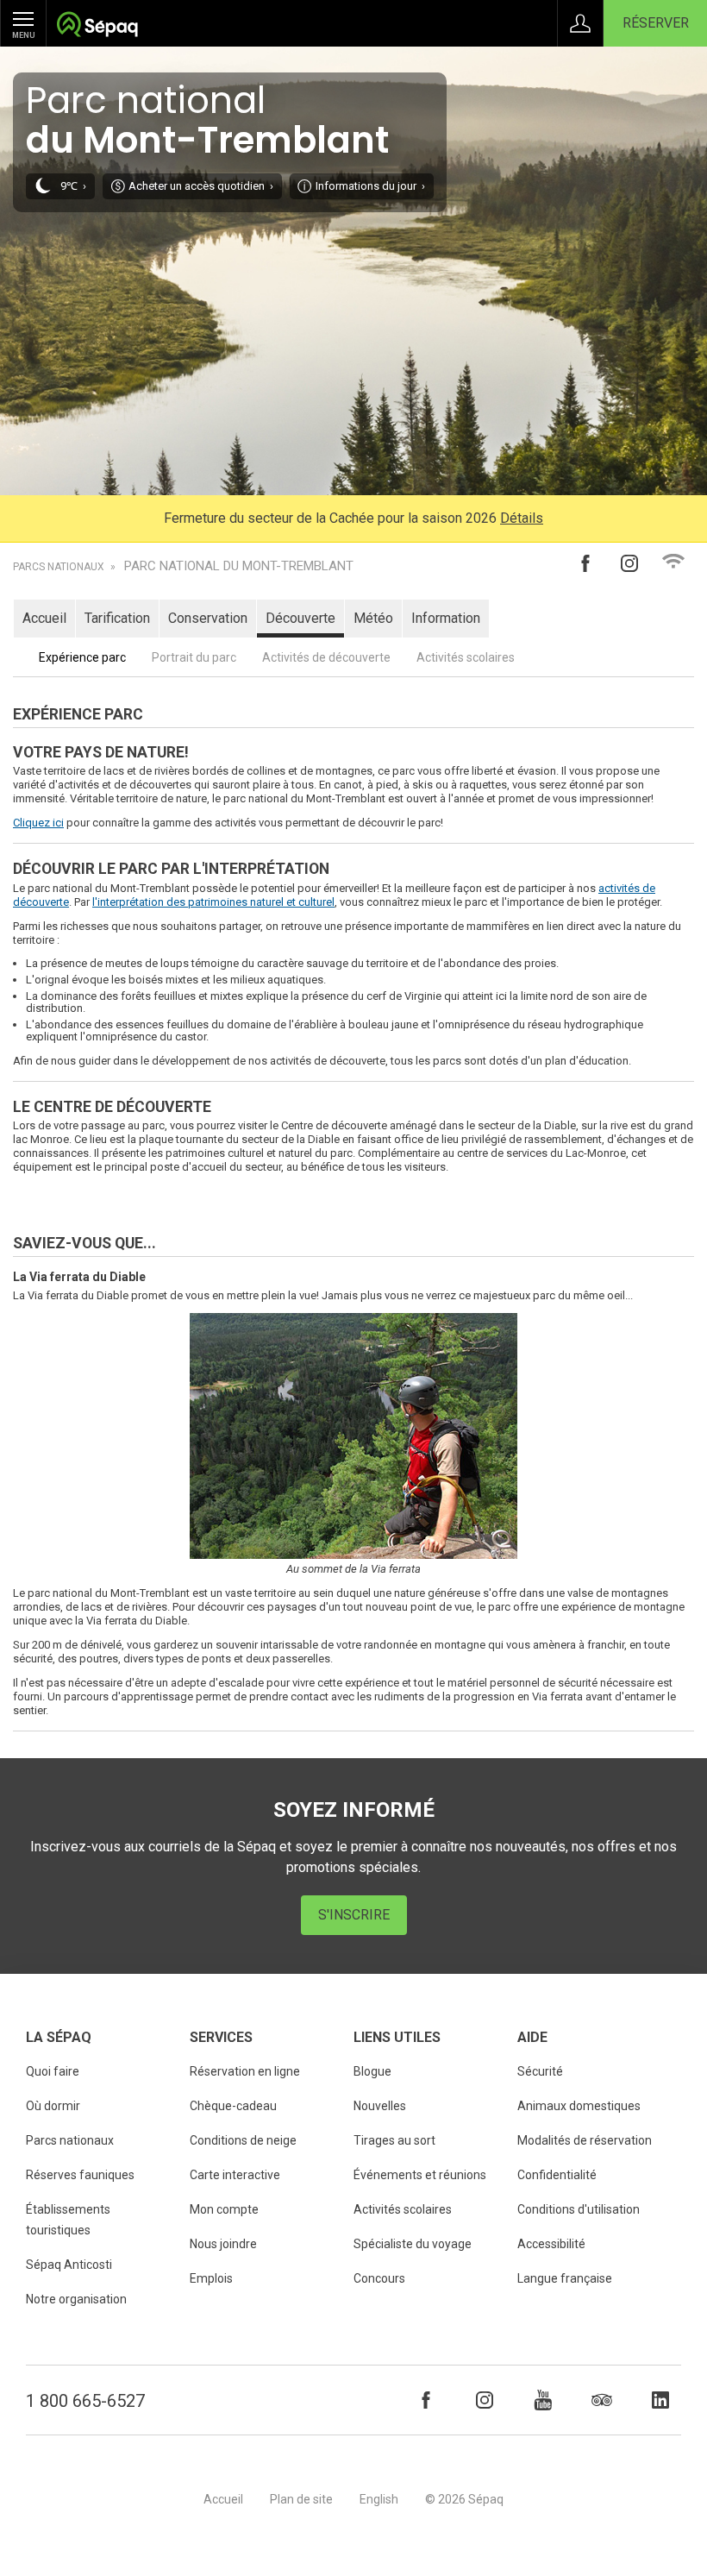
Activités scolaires (466, 657)
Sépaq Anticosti (69, 2265)
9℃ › (73, 186)
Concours (379, 2278)
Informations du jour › (370, 186)
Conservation (208, 618)
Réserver (656, 23)
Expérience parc (82, 657)
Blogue (372, 2071)
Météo (373, 618)
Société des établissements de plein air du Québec (97, 26)
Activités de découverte (326, 657)
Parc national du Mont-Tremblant (239, 566)
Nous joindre (223, 2244)
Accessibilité (551, 2244)
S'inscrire (354, 1915)
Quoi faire (53, 2071)
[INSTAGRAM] (485, 2400)
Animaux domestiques (579, 2106)
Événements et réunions (420, 2175)
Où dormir (53, 2106)
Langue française (565, 2278)
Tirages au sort (394, 2140)
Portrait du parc (194, 657)
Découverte (300, 618)
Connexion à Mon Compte (580, 23)
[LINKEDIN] (660, 2400)
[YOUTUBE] (543, 2400)
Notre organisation (76, 2299)
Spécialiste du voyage (413, 2244)
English (379, 2499)
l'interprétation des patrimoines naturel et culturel (213, 902)
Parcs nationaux (59, 567)
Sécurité (540, 2071)
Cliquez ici (38, 823)
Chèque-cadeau (233, 2106)
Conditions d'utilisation (579, 2209)
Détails (522, 518)
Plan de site (301, 2499)
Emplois (211, 2278)
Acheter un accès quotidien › (201, 186)
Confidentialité (557, 2175)
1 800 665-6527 (85, 2401)
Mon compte (224, 2209)
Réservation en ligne (245, 2071)
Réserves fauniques (80, 2175)
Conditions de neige (243, 2140)
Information (446, 618)
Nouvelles (380, 2106)
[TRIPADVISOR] (602, 2400)
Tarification (117, 618)
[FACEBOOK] (426, 2400)
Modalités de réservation (585, 2140)
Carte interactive (235, 2175)
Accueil (44, 618)
